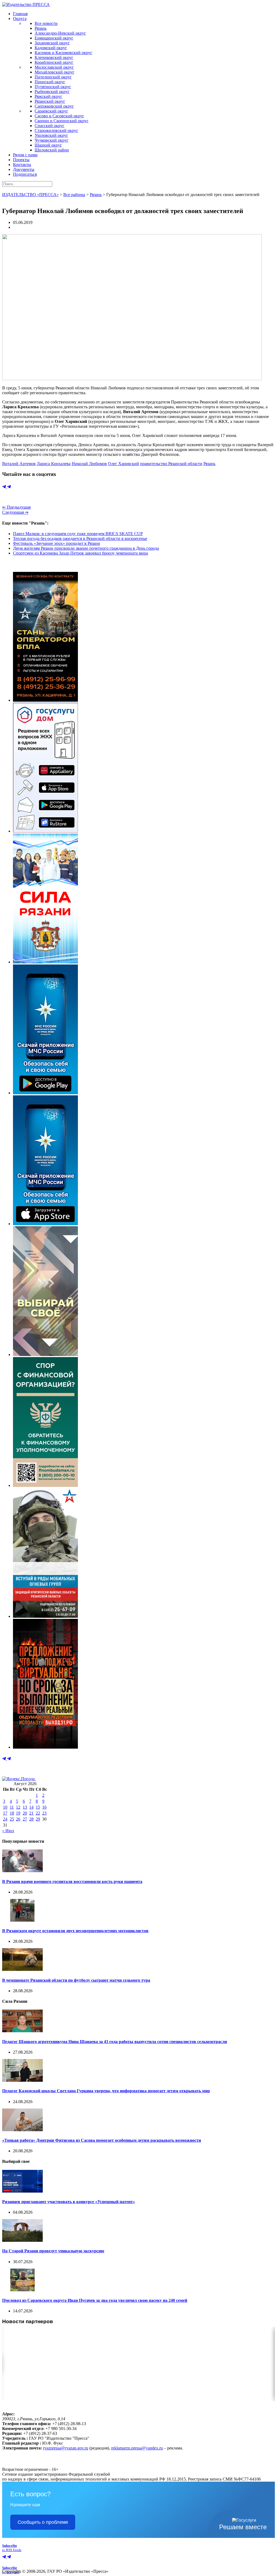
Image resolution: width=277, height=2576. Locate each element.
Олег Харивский (123, 464)
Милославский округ (54, 67)
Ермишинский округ (54, 38)
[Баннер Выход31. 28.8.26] (45, 1747)
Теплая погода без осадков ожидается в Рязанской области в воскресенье (80, 538)
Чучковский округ (52, 140)
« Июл (8, 1831)
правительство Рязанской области (171, 464)
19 (18, 1813)
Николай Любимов (89, 464)
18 (12, 1813)
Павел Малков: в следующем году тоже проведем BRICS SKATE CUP (78, 534)
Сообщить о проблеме (43, 2522)
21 (31, 1813)
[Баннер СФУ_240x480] (45, 1485)
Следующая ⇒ (15, 512)
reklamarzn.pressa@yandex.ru (137, 2448)
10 (5, 1807)
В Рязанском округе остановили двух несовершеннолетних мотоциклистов (75, 1931)
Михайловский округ (55, 72)
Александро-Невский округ (60, 33)
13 (25, 1807)
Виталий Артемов (19, 464)
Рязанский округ (50, 101)
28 (31, 1819)
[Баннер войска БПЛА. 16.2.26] (45, 700)
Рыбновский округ (52, 92)
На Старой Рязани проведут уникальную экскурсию (53, 2251)
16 (44, 1807)
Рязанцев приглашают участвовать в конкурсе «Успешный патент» (69, 2202)
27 (25, 1819)
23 (44, 1813)
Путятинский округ (53, 87)
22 (38, 1813)
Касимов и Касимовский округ (63, 53)
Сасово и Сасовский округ (59, 116)
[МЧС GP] (45, 1093)
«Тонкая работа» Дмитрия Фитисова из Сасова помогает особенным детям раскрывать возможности (102, 2140)
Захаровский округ (52, 43)
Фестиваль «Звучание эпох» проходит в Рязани (57, 543)
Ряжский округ (48, 96)
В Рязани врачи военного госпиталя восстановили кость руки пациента (72, 1882)
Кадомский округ (51, 48)
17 (5, 1813)
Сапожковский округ (54, 106)
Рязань (41, 28)
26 (18, 1819)
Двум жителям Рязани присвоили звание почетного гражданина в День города (86, 548)
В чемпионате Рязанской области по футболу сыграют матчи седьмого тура (76, 1980)
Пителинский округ (53, 77)
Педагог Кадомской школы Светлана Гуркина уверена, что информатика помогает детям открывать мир (106, 2091)
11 (12, 1807)
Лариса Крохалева (54, 464)
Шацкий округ (48, 145)
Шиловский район (52, 150)
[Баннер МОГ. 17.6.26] (45, 1616)
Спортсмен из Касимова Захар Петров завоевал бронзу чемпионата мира (80, 553)
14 (31, 1807)
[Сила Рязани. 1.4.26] (45, 962)
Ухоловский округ (51, 135)
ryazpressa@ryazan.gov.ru (66, 2448)
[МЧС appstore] (45, 1224)
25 (12, 1819)
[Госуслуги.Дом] (45, 831)
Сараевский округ (51, 111)
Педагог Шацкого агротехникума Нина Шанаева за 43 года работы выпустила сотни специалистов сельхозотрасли (115, 2042)
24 (5, 1819)
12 (18, 1807)
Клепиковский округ (54, 57)
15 (38, 1807)
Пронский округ (50, 82)
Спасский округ (50, 126)
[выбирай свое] (45, 1355)
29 (38, 1819)
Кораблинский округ (54, 62)
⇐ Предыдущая (16, 507)
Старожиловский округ (56, 130)
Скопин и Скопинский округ (62, 121)
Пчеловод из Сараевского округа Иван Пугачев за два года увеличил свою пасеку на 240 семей (95, 2300)
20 (25, 1813)
